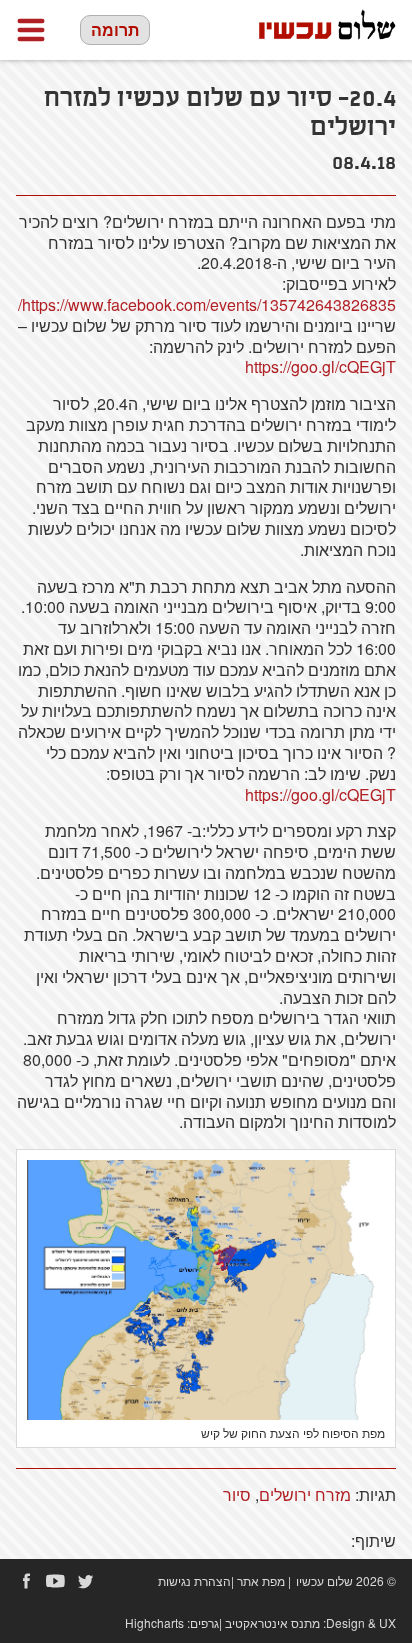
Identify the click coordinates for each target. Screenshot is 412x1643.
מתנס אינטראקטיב (272, 1622)
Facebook (26, 1581)
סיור (237, 1494)
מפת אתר (261, 1580)
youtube (56, 1581)
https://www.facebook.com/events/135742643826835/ (207, 304)
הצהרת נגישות (194, 1580)
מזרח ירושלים (305, 1494)
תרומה (115, 29)
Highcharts (154, 1622)
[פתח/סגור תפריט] (31, 30)
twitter (86, 1581)
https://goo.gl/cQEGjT (320, 366)
